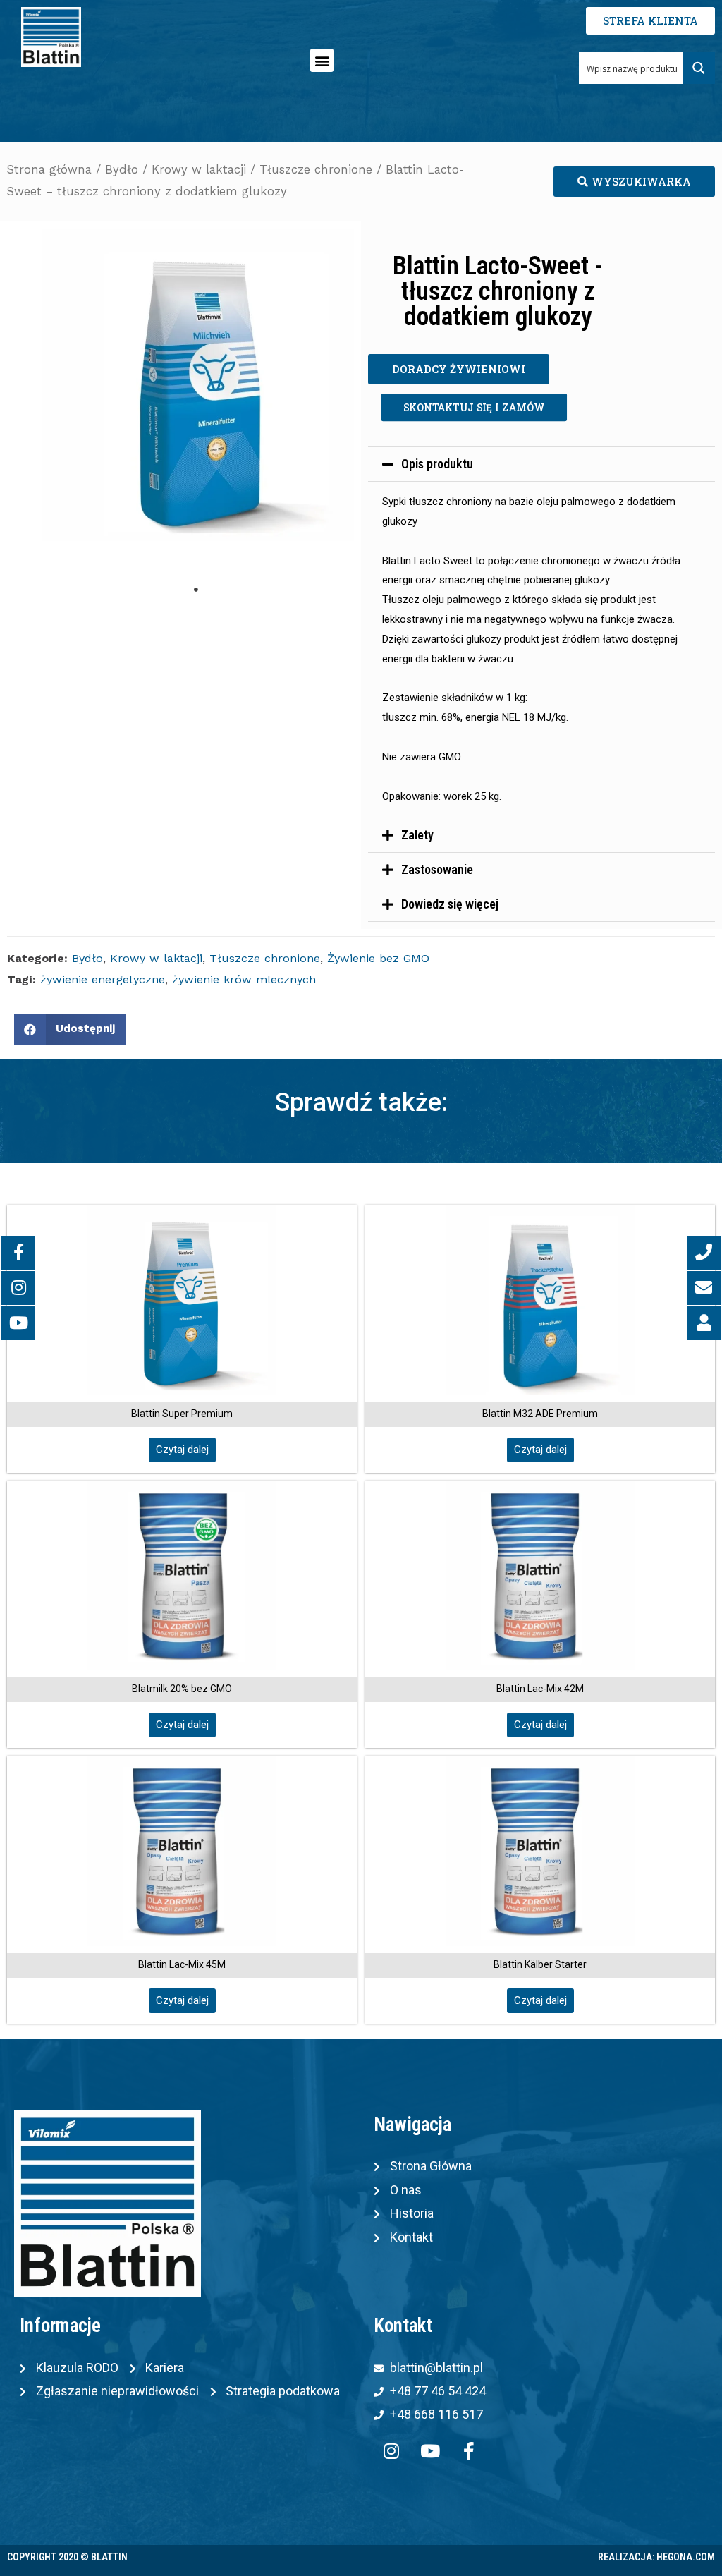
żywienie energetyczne (103, 979)
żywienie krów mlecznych (244, 979)
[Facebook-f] (469, 2451)
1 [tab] (196, 590)
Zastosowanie (437, 869)
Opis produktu (437, 464)
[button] (322, 60)
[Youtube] (430, 2451)
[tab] (541, 464)
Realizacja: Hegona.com (656, 2557)
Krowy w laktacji (199, 170)
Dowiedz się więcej (450, 904)
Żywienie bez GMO (378, 958)
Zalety (417, 835)
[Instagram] (391, 2451)
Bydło (122, 170)
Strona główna (49, 170)
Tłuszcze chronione (316, 170)
